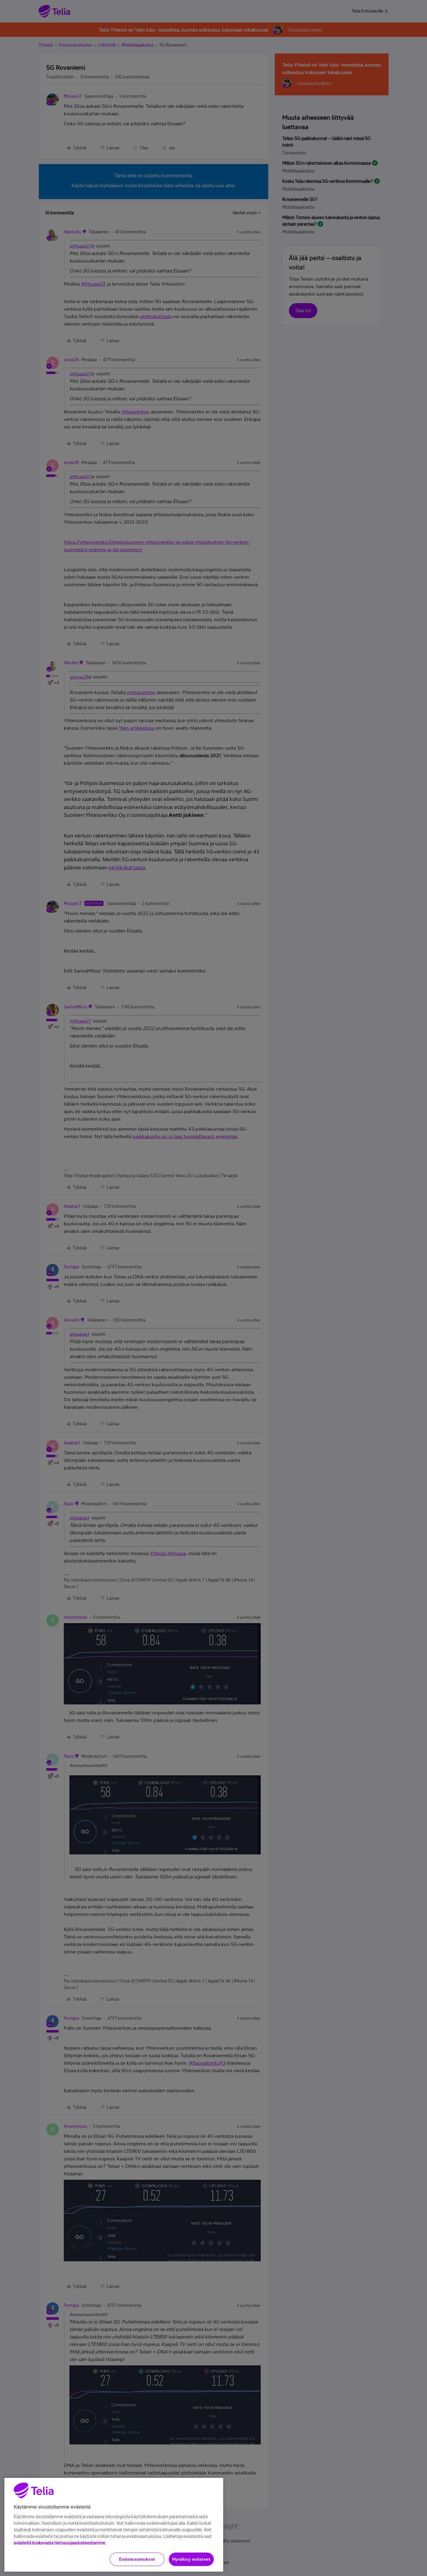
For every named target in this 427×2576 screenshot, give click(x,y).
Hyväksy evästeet (191, 2559)
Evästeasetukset (137, 2559)
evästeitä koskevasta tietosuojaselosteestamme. (60, 2543)
